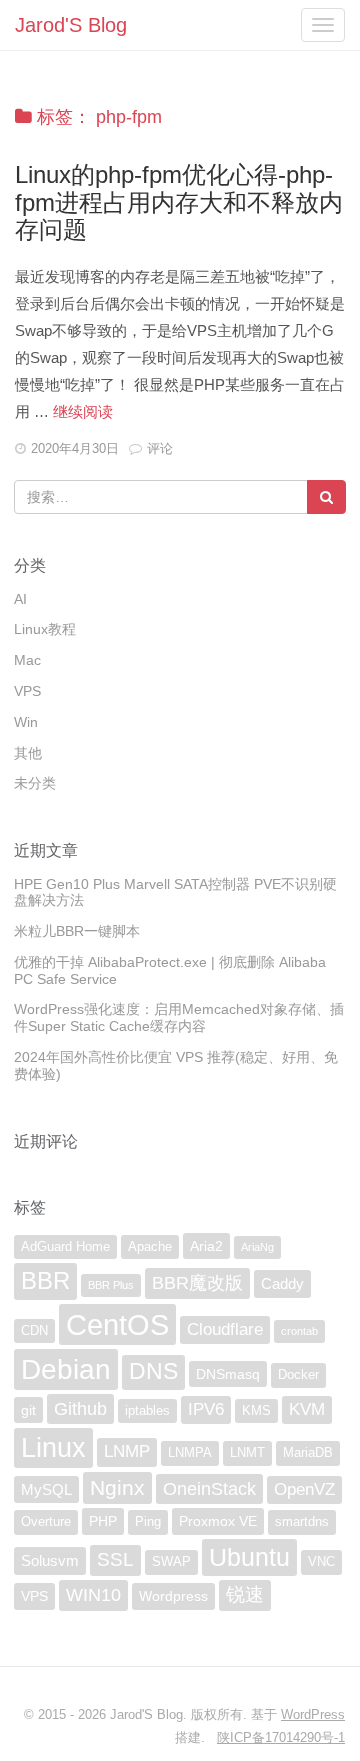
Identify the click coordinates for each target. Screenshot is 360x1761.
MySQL (46, 1489)
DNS (153, 1371)
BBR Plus (111, 1285)
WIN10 (93, 1595)
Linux (53, 1447)
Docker (298, 1375)
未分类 (35, 783)
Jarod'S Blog (71, 25)
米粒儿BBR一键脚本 (77, 931)
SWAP (171, 1562)
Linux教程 (45, 629)
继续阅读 (83, 411)
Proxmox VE (218, 1521)
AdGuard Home (65, 1247)
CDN (34, 1331)
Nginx (117, 1487)
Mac (27, 660)
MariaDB (308, 1453)
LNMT (247, 1453)
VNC (321, 1562)
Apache (150, 1247)
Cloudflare (225, 1329)
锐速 (245, 1594)
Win (26, 722)
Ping (148, 1522)
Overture (46, 1522)
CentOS (117, 1324)
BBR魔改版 (197, 1283)
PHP (103, 1521)
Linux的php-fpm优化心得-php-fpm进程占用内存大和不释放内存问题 (179, 202)
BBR (45, 1280)
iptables (147, 1411)
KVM (307, 1409)
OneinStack (209, 1489)
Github (80, 1409)
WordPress (313, 1714)
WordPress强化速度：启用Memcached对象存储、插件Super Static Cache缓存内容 (179, 1017)
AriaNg (257, 1247)
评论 (160, 448)
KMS (256, 1411)
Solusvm (50, 1560)
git (28, 1410)
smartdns (302, 1522)
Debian (66, 1369)
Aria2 (206, 1246)
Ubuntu (249, 1557)
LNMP (127, 1451)
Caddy (282, 1283)
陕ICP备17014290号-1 (281, 1737)
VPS (27, 691)
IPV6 (206, 1409)
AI (20, 599)
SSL (115, 1559)
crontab (299, 1331)
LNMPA (190, 1453)
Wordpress (173, 1596)
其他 (28, 753)
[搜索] (326, 497)
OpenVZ (304, 1489)
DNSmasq (228, 1374)
